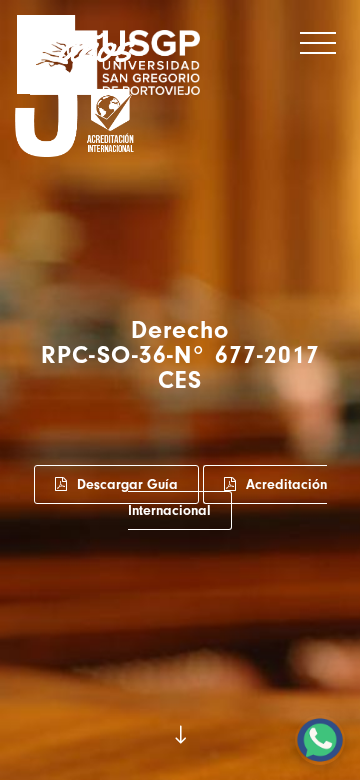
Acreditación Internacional (227, 497)
